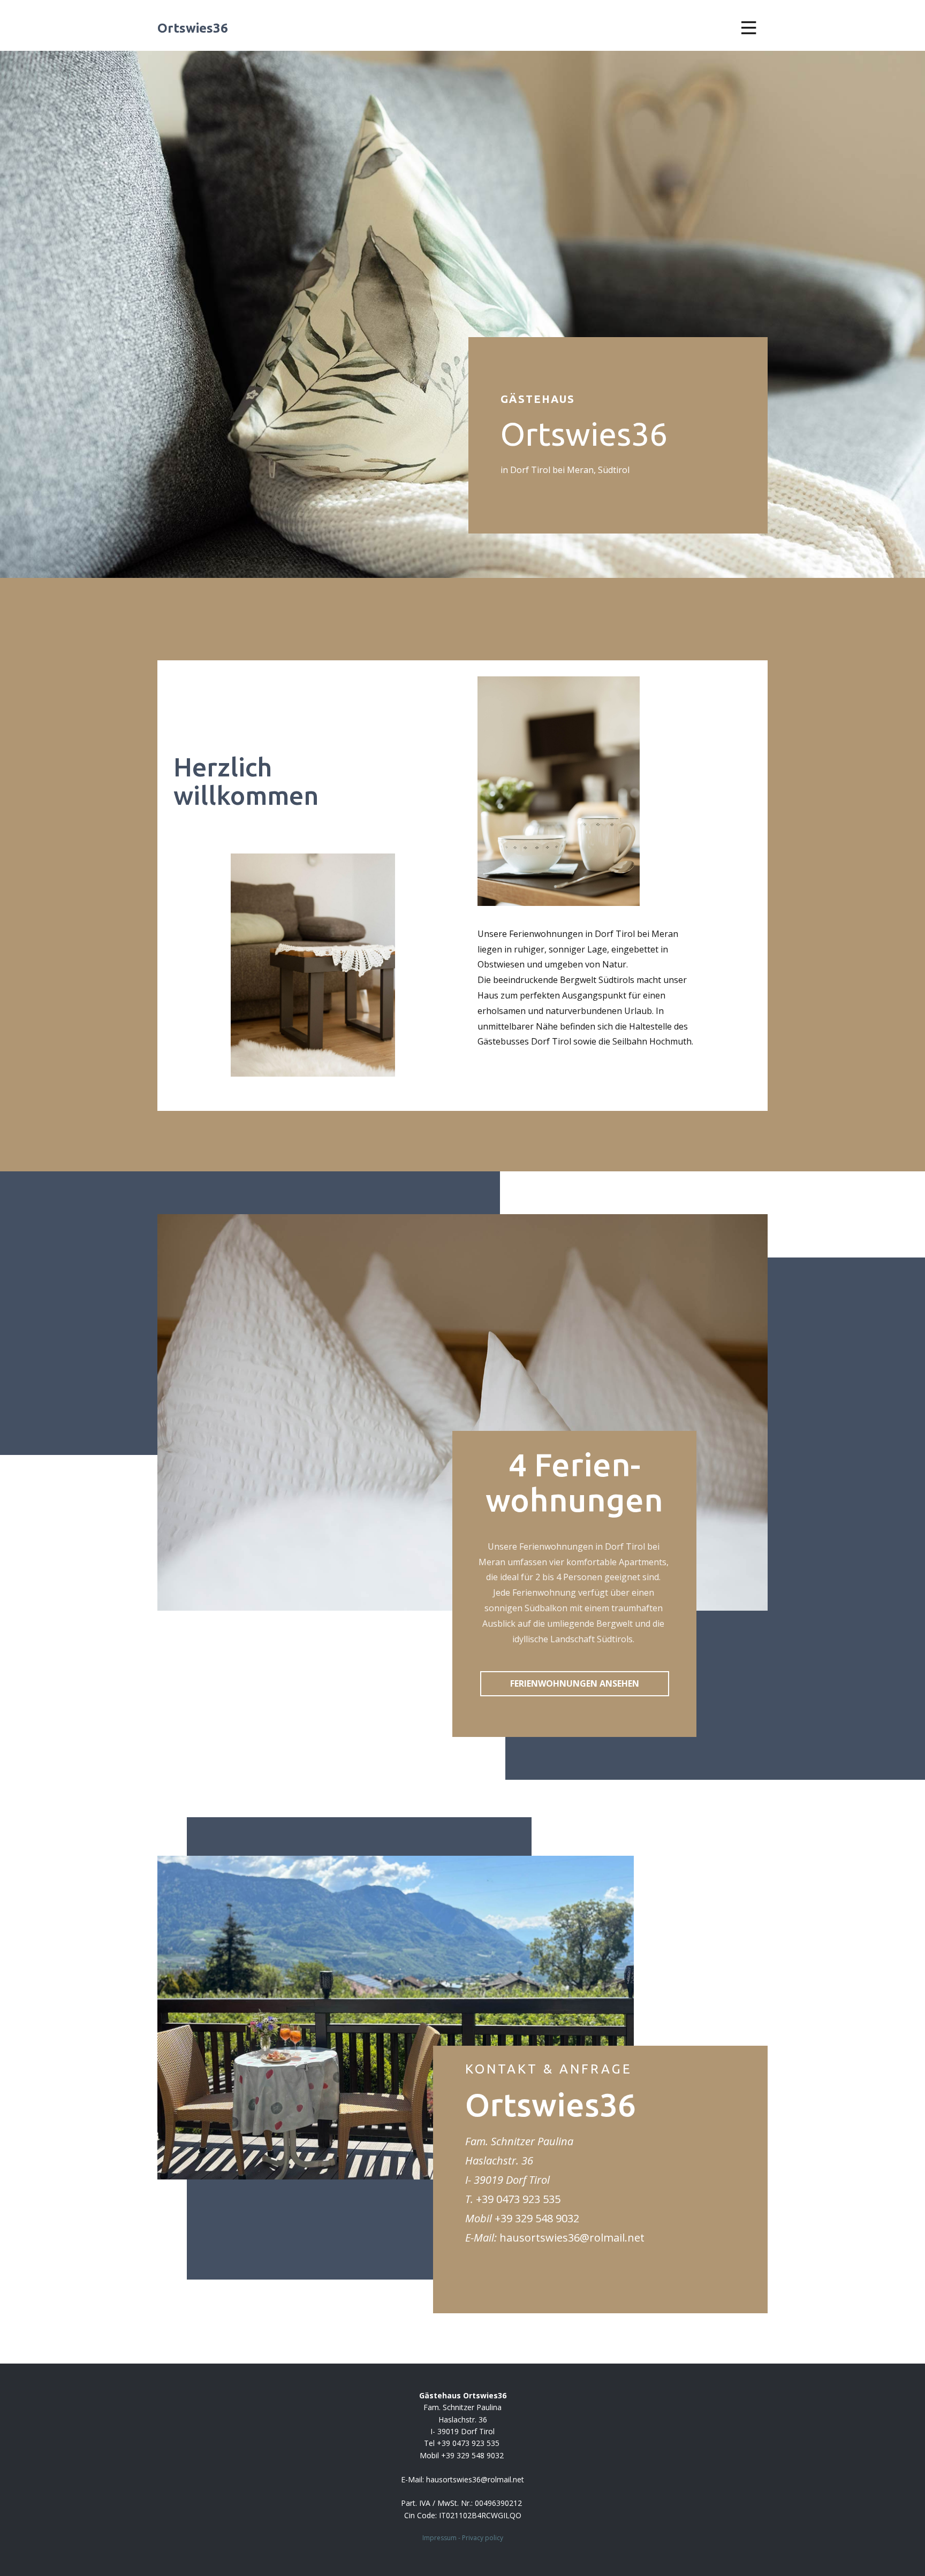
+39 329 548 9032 (537, 2218)
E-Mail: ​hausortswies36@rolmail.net (462, 2479)
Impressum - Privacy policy (463, 2538)
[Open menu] (749, 28)
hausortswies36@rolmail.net (572, 2238)
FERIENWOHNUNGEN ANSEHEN (575, 1683)
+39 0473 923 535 (518, 2199)
